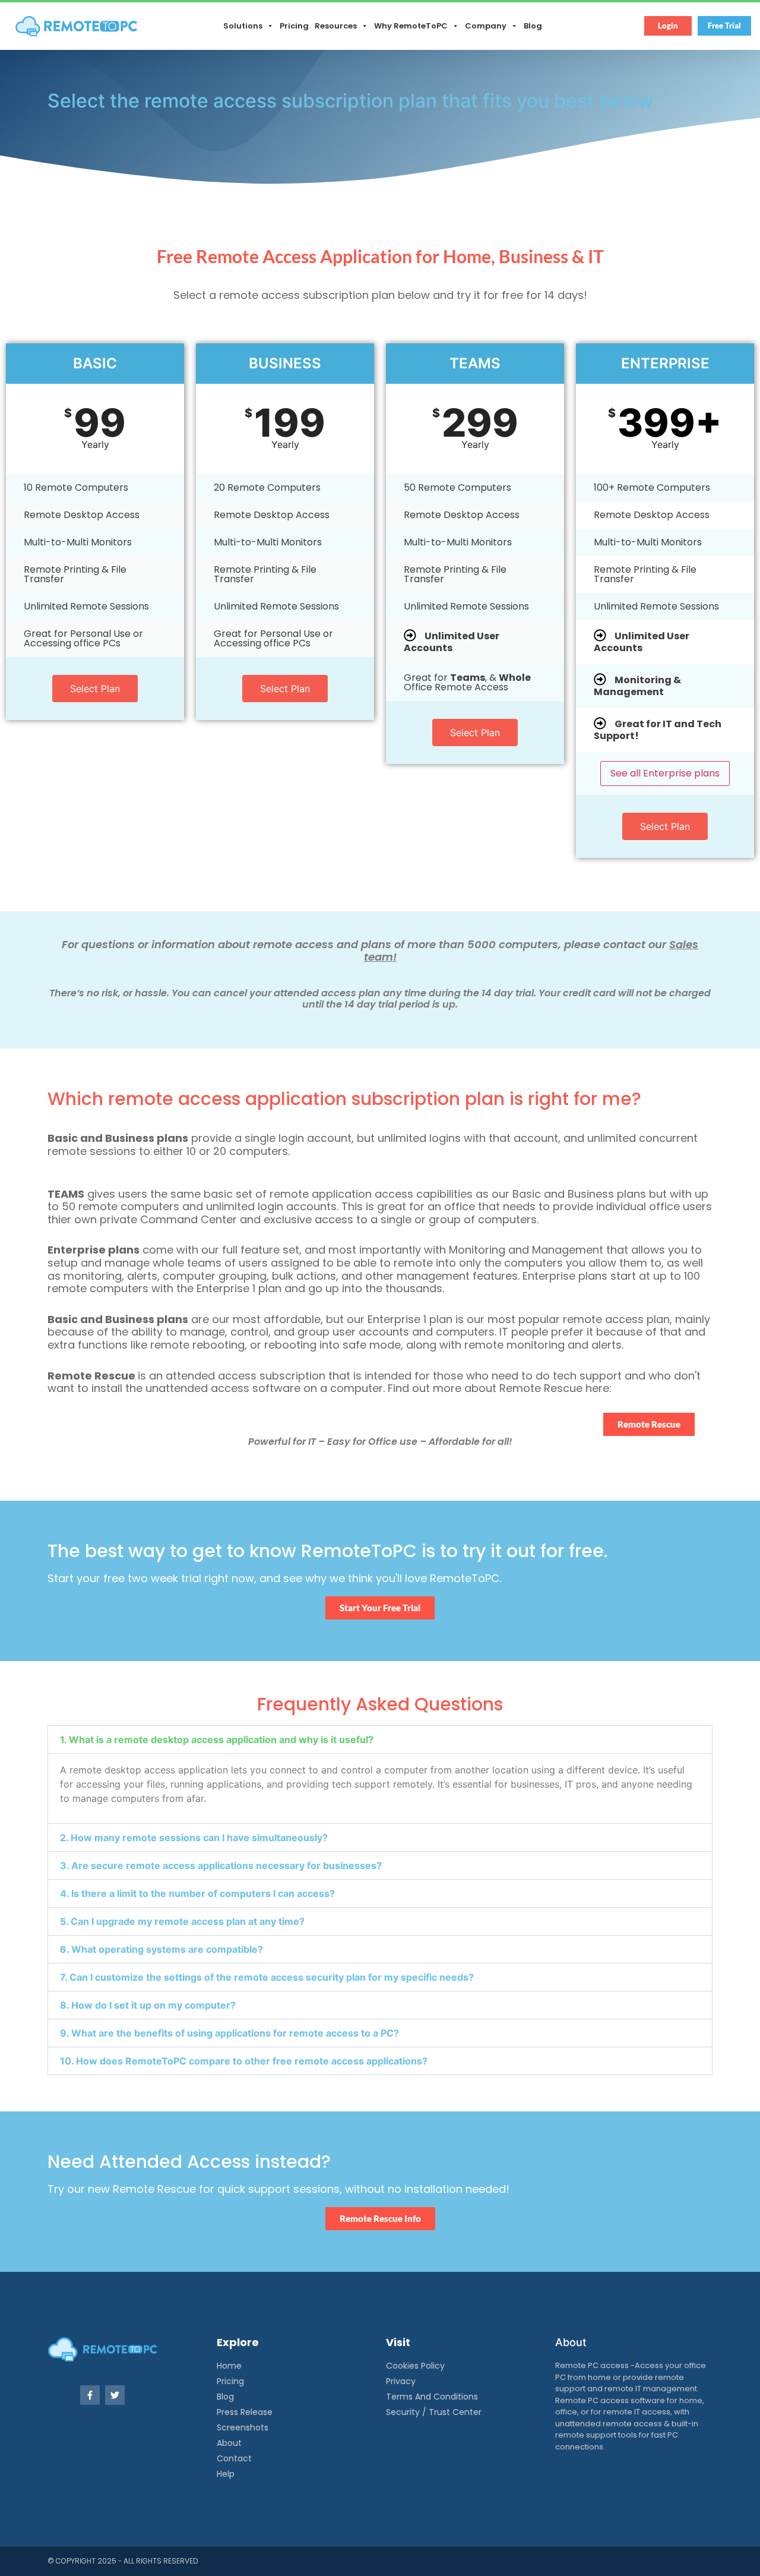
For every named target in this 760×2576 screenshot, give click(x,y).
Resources (336, 26)
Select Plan (95, 689)
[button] (380, 1740)
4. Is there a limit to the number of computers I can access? (197, 1893)
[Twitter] (115, 2395)
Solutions (243, 26)
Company (486, 26)
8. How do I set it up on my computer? (148, 2005)
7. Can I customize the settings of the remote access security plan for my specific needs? (267, 1977)
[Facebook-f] (90, 2395)
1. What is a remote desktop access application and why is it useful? (217, 1740)
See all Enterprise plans (665, 773)
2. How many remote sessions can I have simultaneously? (194, 1838)
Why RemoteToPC (411, 26)
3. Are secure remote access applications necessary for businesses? (221, 1865)
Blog (533, 26)
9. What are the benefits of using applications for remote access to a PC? (229, 2033)
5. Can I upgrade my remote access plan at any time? (182, 1921)
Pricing (294, 26)
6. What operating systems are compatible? (161, 1949)
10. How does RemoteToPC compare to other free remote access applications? (244, 2061)
